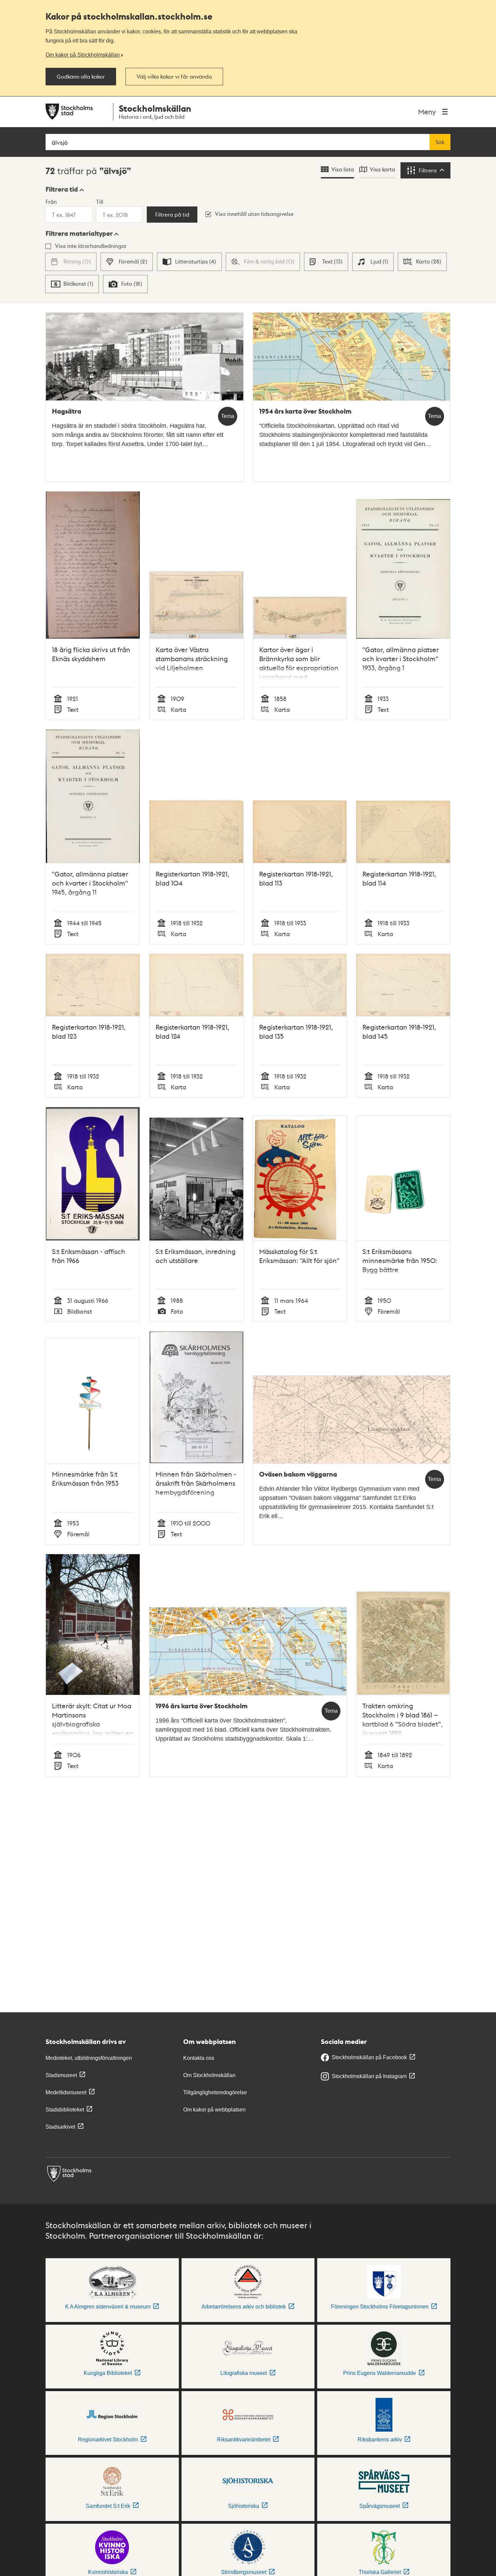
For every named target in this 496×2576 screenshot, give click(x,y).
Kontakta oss (199, 2058)
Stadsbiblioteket (65, 2110)
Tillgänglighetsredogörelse (215, 2092)
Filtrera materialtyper (79, 233)
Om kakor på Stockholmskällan (83, 55)
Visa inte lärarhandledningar (91, 246)
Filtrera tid (62, 189)
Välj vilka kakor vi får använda (174, 77)
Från (51, 202)
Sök (440, 142)
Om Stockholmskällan (209, 2075)
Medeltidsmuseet (66, 2092)
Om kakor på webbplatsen (214, 2110)
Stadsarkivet (60, 2127)
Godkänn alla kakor (81, 77)
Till (100, 202)
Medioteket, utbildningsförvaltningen (89, 2058)
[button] (65, 189)
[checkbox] (127, 262)
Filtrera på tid (172, 215)
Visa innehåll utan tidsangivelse (254, 214)
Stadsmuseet (61, 2075)
